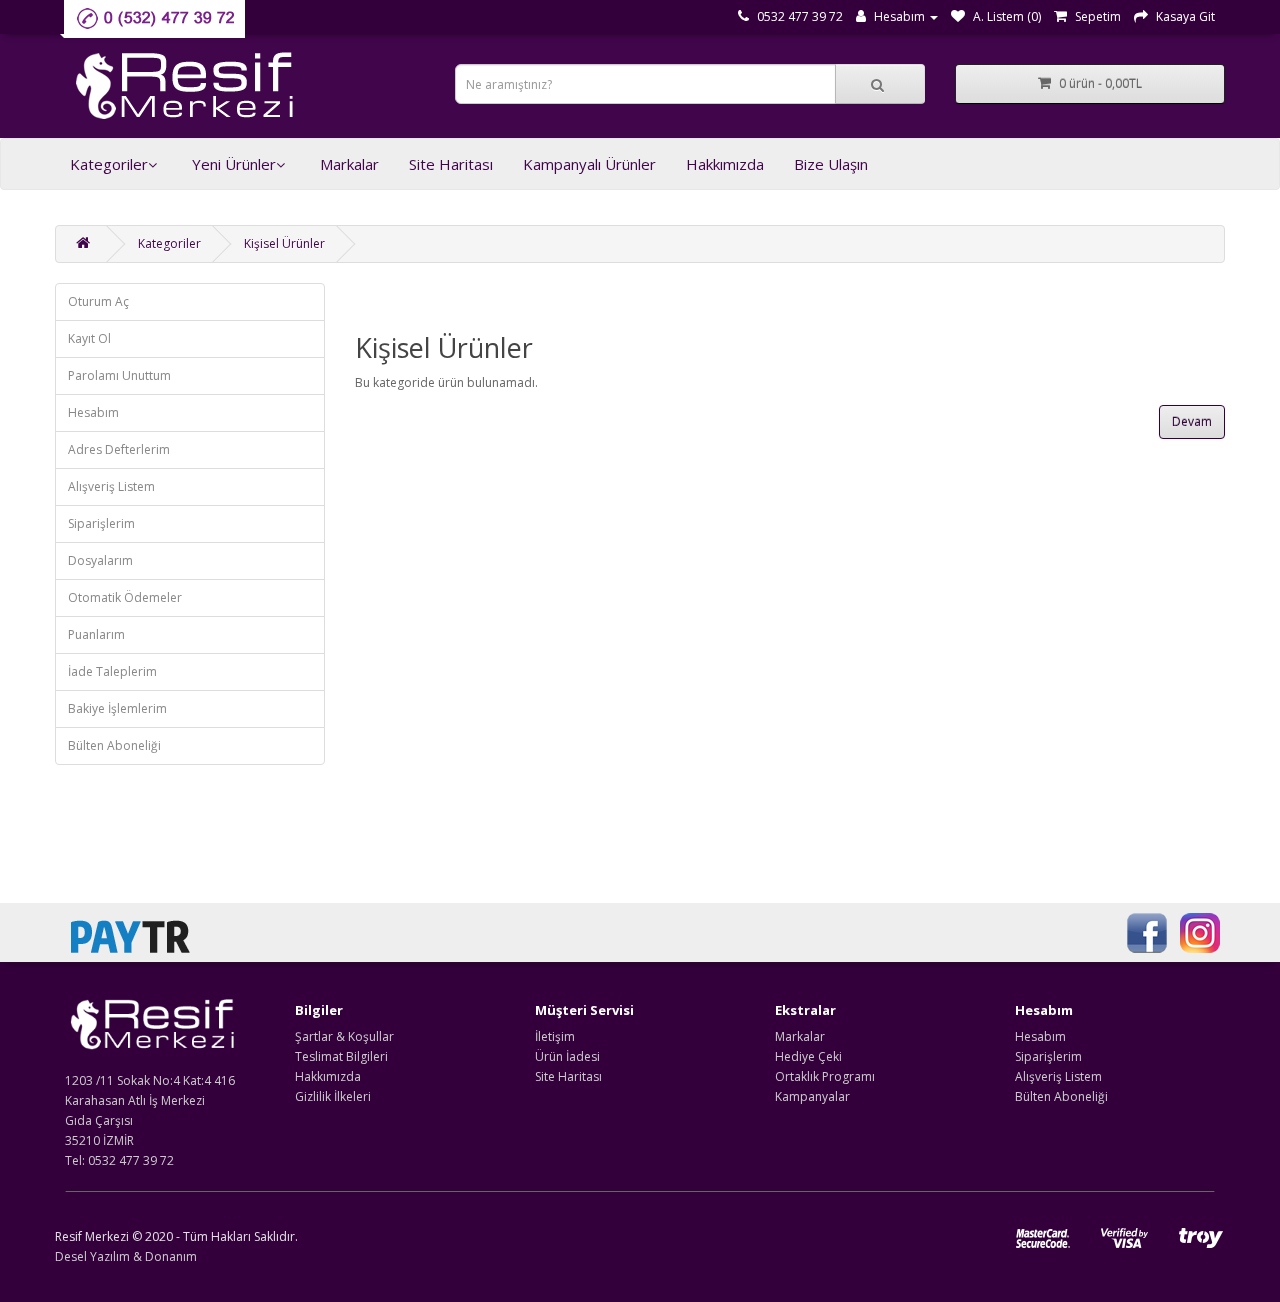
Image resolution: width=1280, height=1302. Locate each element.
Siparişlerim (101, 523)
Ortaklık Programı (825, 1076)
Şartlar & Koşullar (344, 1036)
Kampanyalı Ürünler (589, 164)
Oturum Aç (98, 301)
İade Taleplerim (112, 671)
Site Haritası (451, 164)
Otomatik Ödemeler (125, 597)
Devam (1192, 421)
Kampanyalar (812, 1096)
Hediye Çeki (808, 1056)
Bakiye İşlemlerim (117, 708)
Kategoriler (109, 164)
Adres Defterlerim (119, 449)
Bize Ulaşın (831, 164)
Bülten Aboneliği (114, 745)
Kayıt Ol (89, 338)
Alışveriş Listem (111, 486)
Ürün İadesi (567, 1056)
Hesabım (93, 412)
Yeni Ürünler (234, 164)
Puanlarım (96, 634)
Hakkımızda (725, 164)
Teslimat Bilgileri (341, 1056)
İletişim (555, 1036)
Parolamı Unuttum (119, 375)
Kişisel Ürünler (284, 243)
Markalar (349, 164)
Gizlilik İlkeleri (333, 1096)
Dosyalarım (100, 560)
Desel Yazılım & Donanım (126, 1256)
